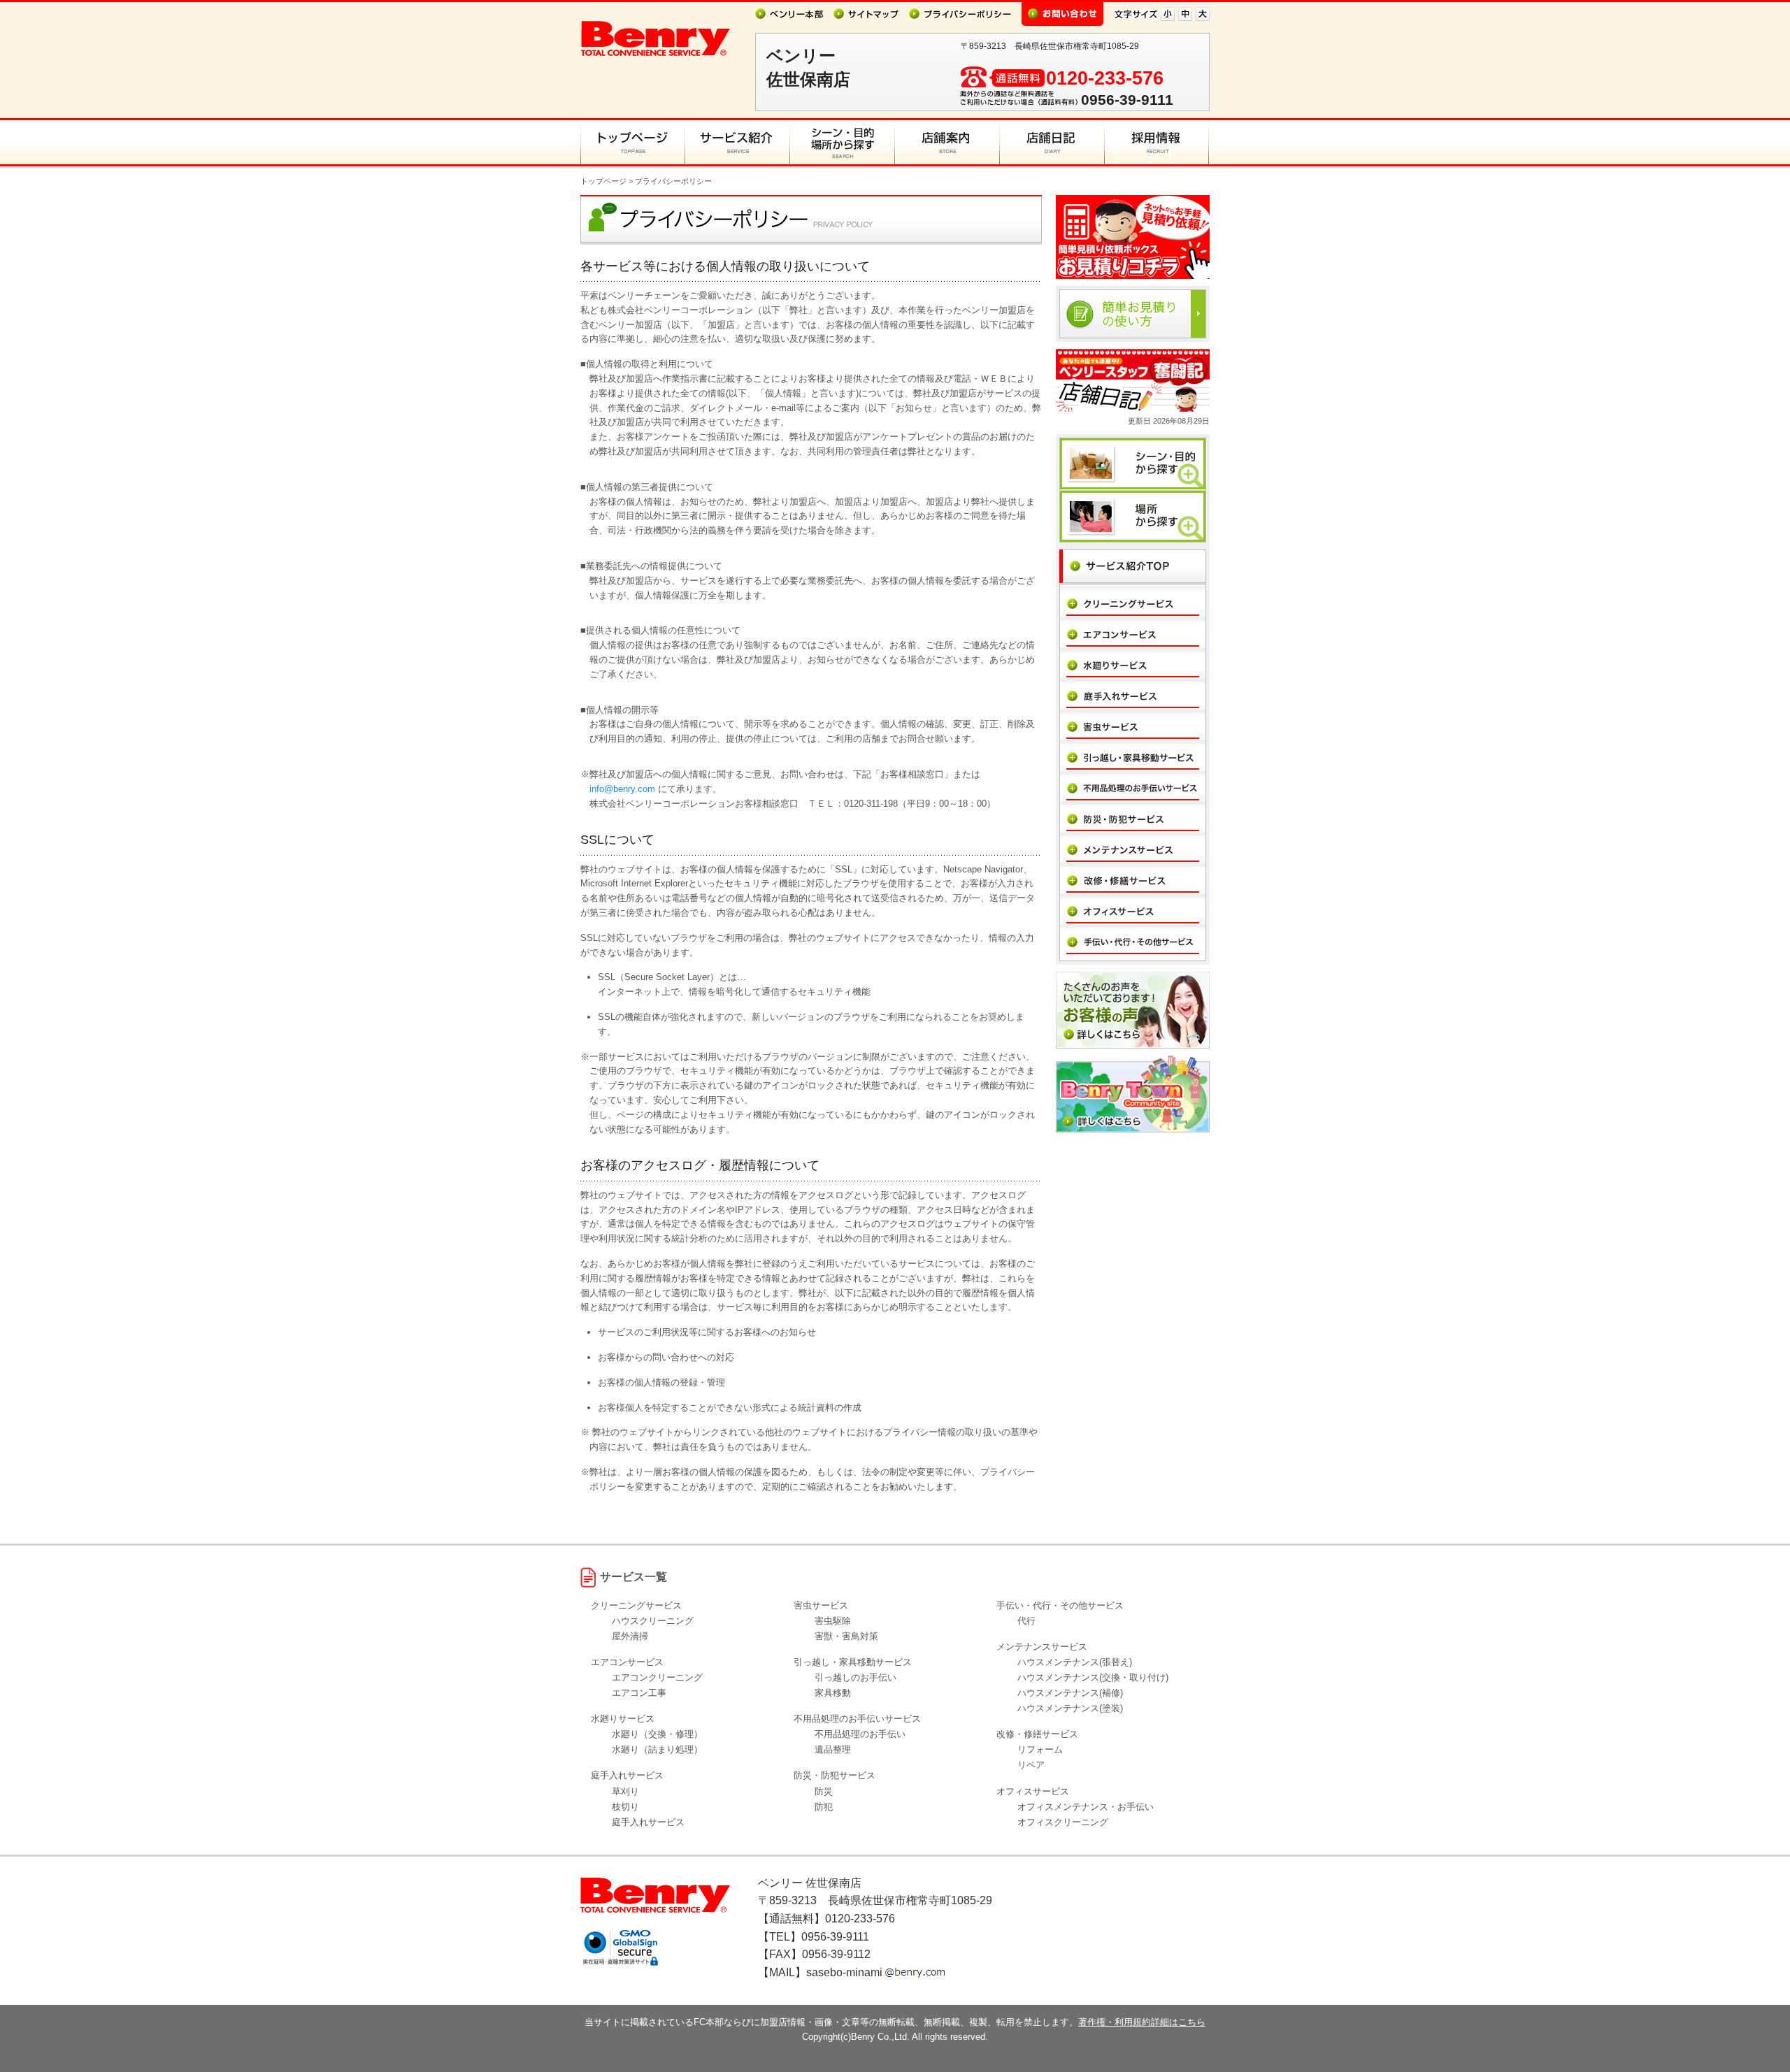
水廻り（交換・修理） (657, 1734)
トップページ (603, 181)
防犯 (824, 1807)
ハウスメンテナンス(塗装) (1070, 1708)
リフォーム (1040, 1749)
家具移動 (833, 1693)
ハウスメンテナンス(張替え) (1075, 1662)
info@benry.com (622, 789)
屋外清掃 (630, 1636)
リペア (1031, 1765)
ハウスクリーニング (653, 1621)
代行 (1026, 1621)
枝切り (625, 1807)
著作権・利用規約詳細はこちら (1142, 2022)
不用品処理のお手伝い (860, 1734)
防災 (824, 1791)
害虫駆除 (833, 1621)
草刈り (625, 1791)
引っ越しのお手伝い (855, 1677)
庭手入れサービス (648, 1822)
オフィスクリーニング (1063, 1822)
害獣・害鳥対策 (846, 1636)
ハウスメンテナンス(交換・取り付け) (1093, 1677)
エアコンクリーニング (657, 1677)
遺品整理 (833, 1749)
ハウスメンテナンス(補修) (1070, 1693)
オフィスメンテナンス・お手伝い (1086, 1807)
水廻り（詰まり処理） (657, 1749)
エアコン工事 (639, 1693)
